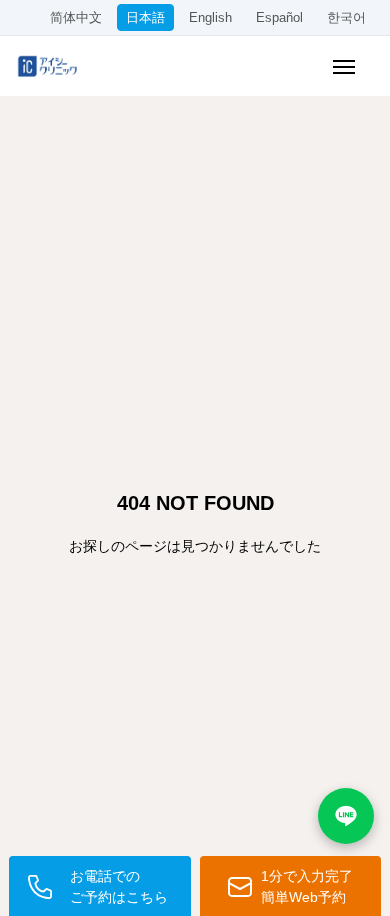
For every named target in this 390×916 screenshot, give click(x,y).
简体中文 (76, 17)
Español (279, 17)
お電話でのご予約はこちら (119, 886)
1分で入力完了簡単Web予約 (307, 886)
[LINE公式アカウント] (346, 816)
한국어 (346, 17)
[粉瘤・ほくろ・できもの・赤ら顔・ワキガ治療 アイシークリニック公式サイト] (55, 66)
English (210, 17)
